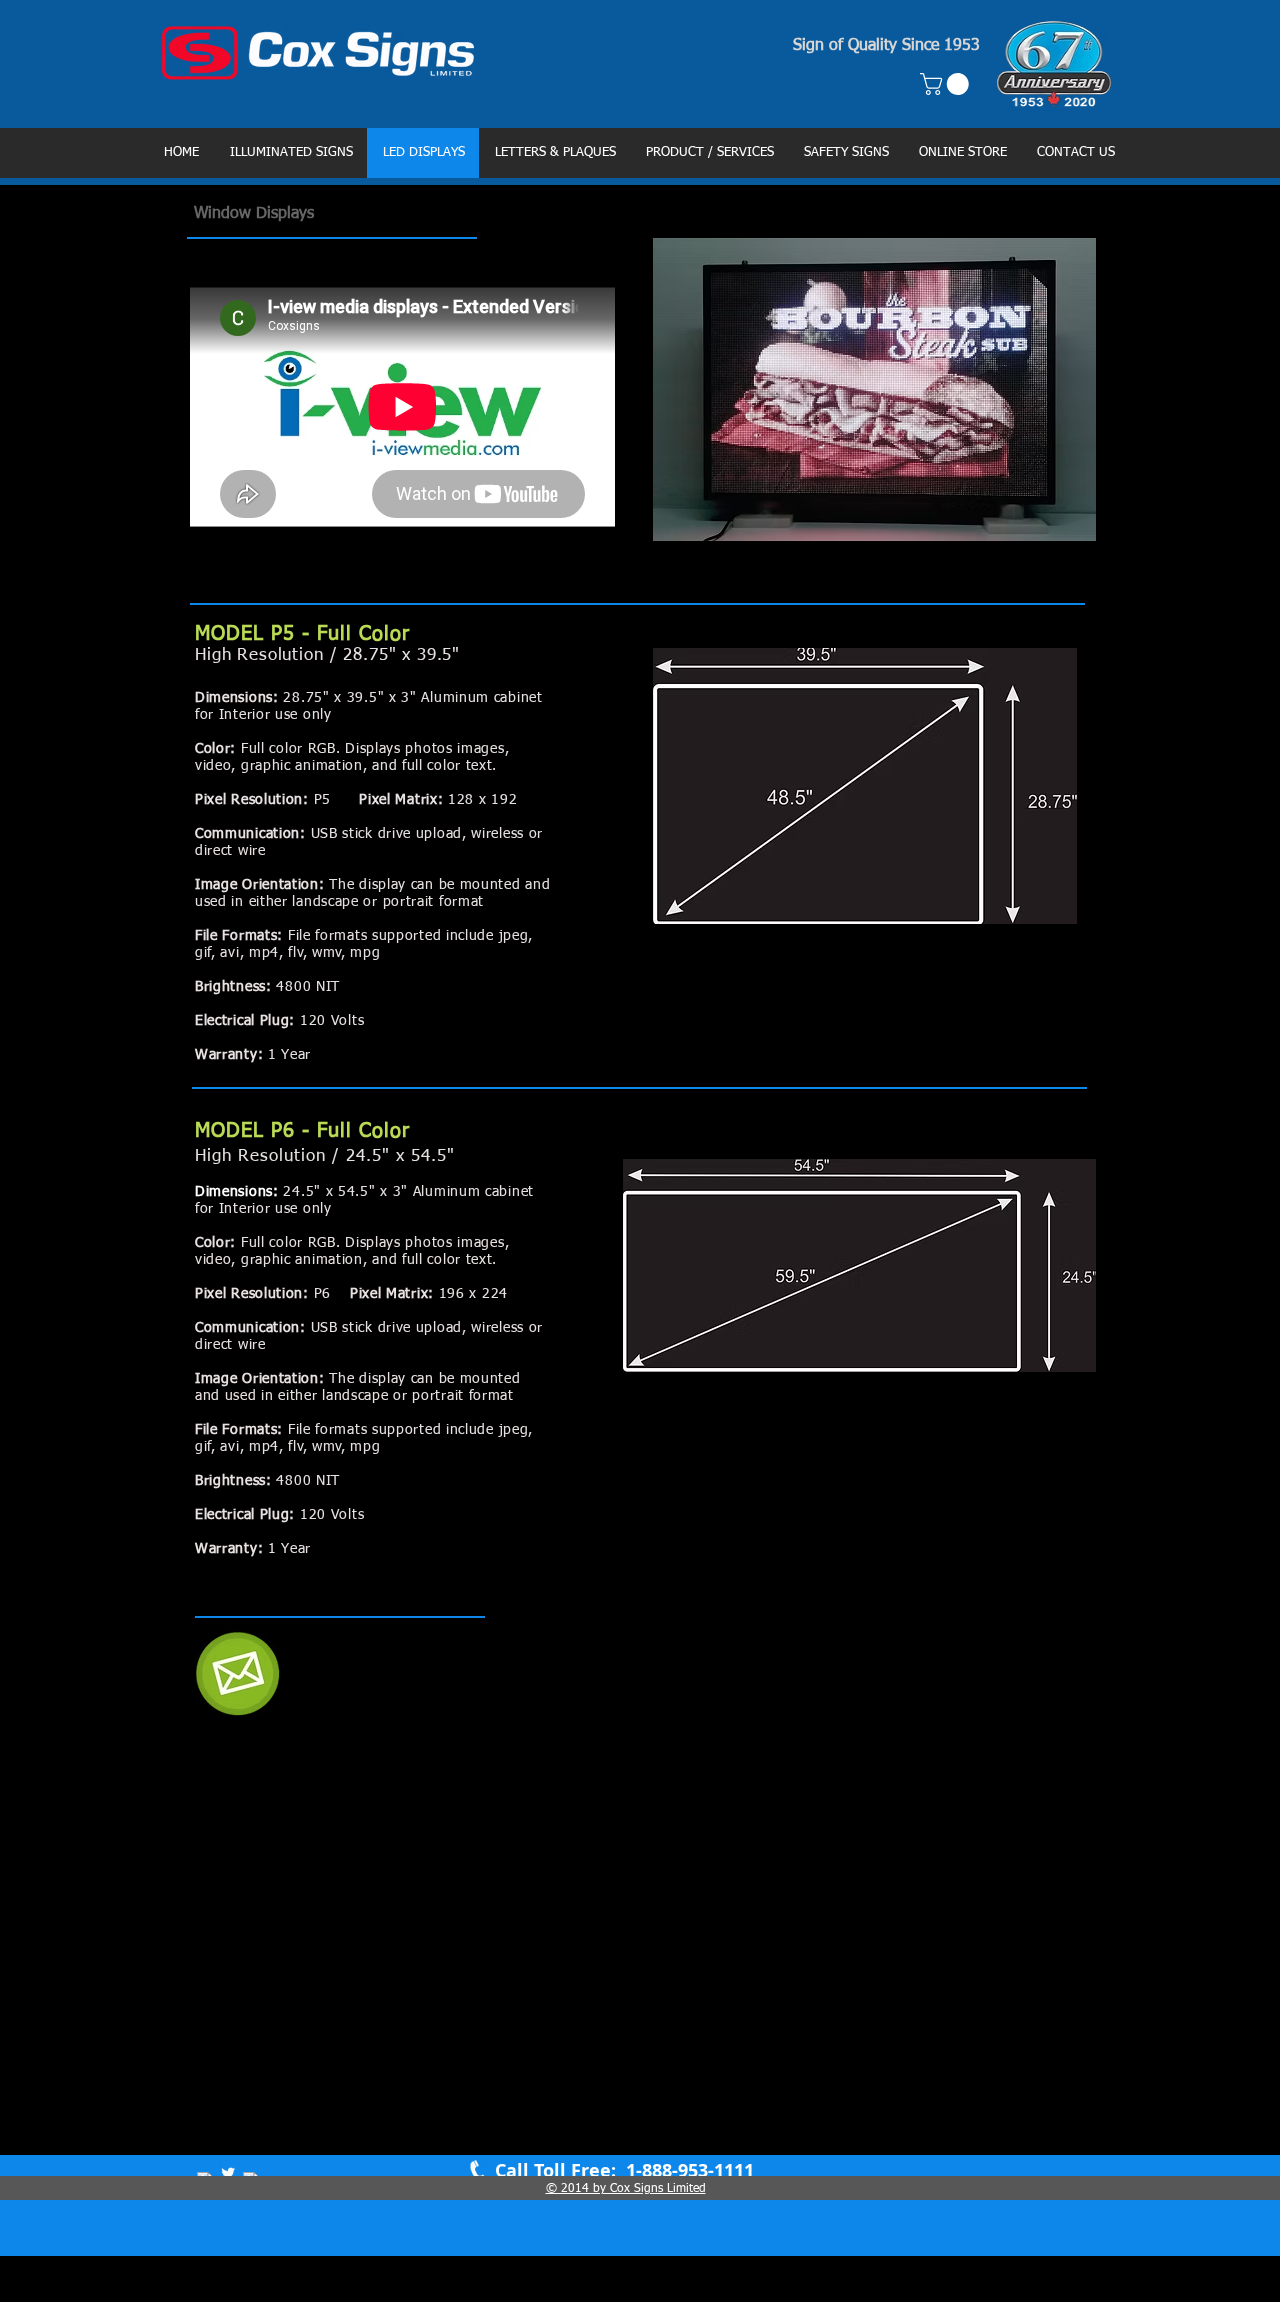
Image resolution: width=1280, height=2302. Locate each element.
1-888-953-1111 (687, 2170)
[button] (947, 84)
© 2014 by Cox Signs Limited (626, 2189)
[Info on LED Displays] (237, 1673)
